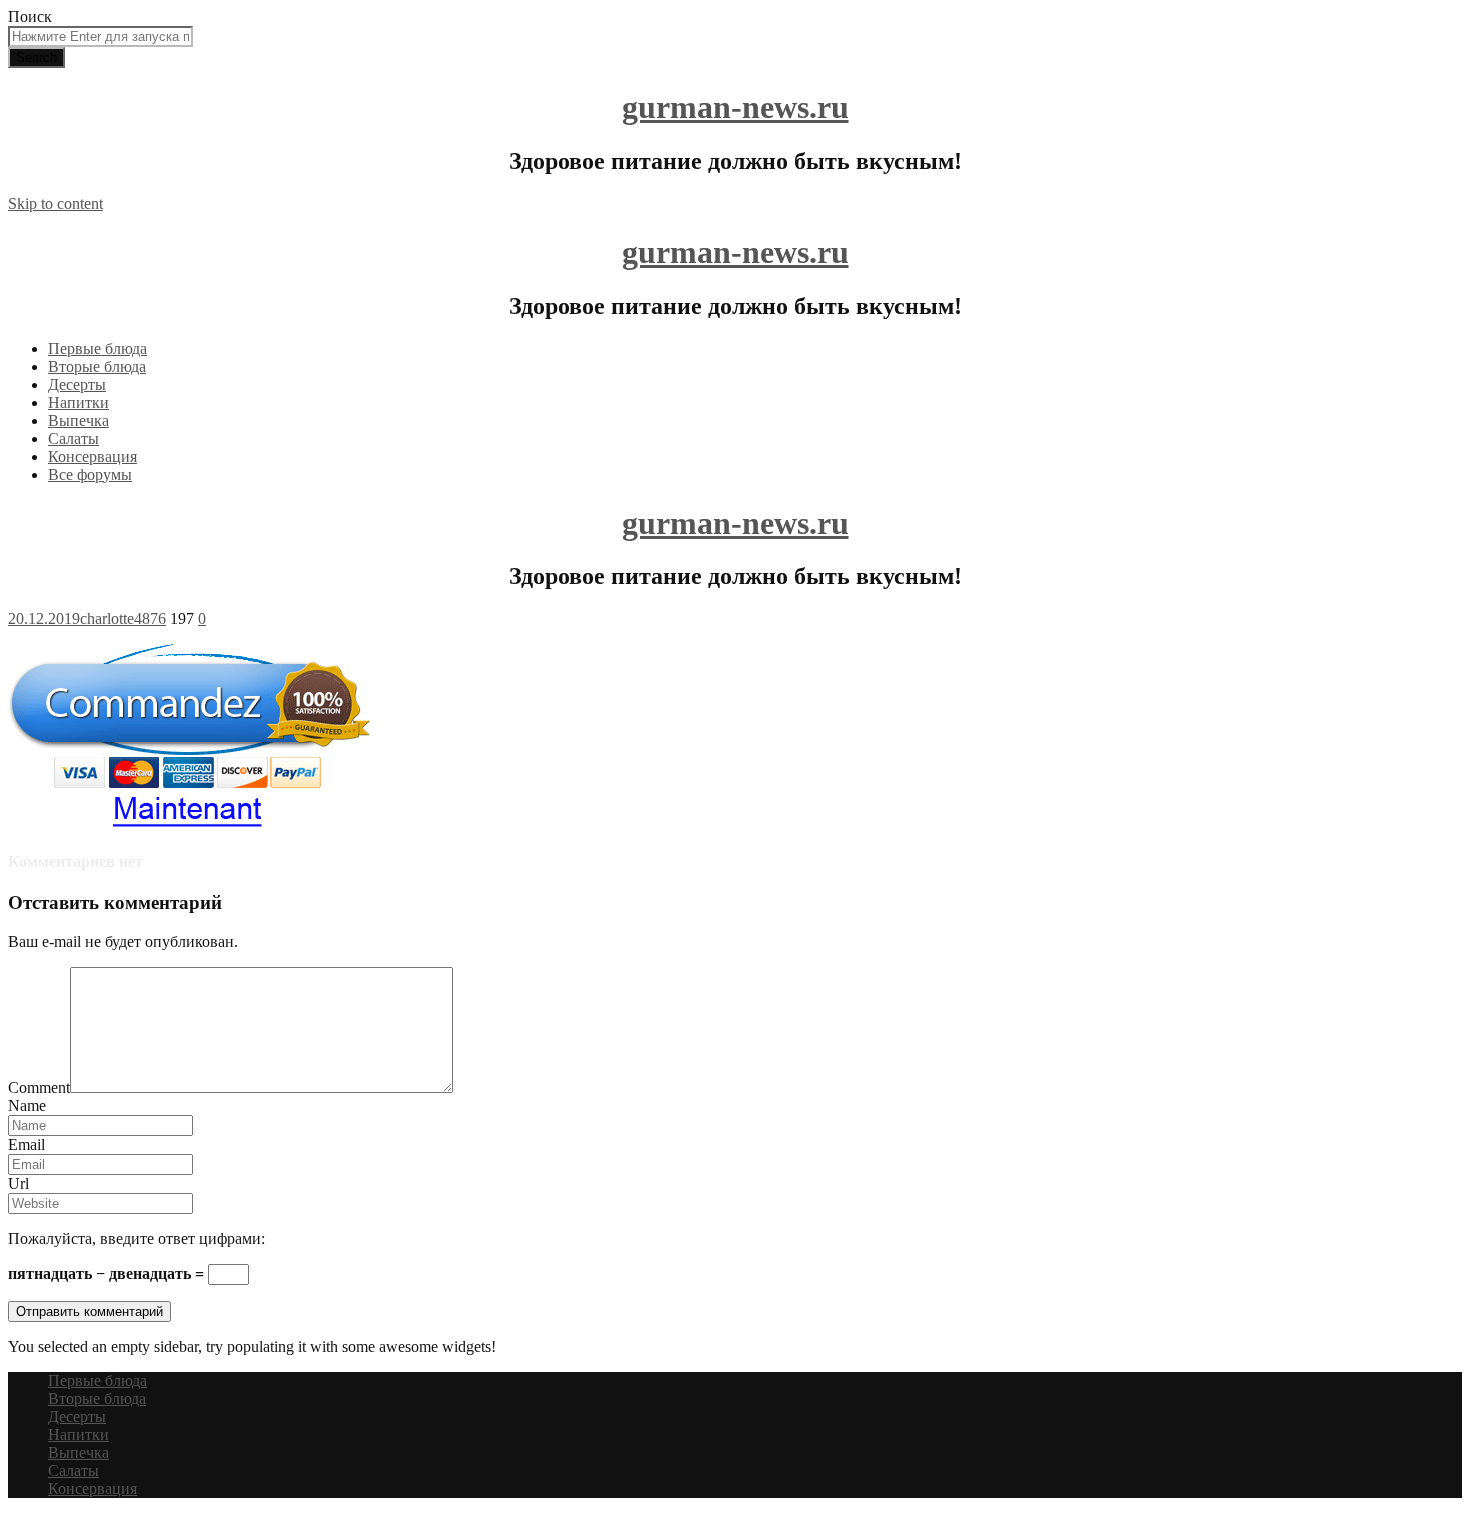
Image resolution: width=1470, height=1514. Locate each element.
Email (26, 1144)
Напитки (78, 402)
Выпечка (78, 420)
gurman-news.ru (735, 107)
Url (18, 1183)
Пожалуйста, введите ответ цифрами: (136, 1238)
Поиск (30, 16)
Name (27, 1105)
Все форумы (90, 474)
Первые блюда (97, 348)
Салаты (73, 438)
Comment (39, 1087)
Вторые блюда (97, 366)
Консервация (92, 456)
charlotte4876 (123, 618)
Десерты (77, 384)
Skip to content (55, 203)
